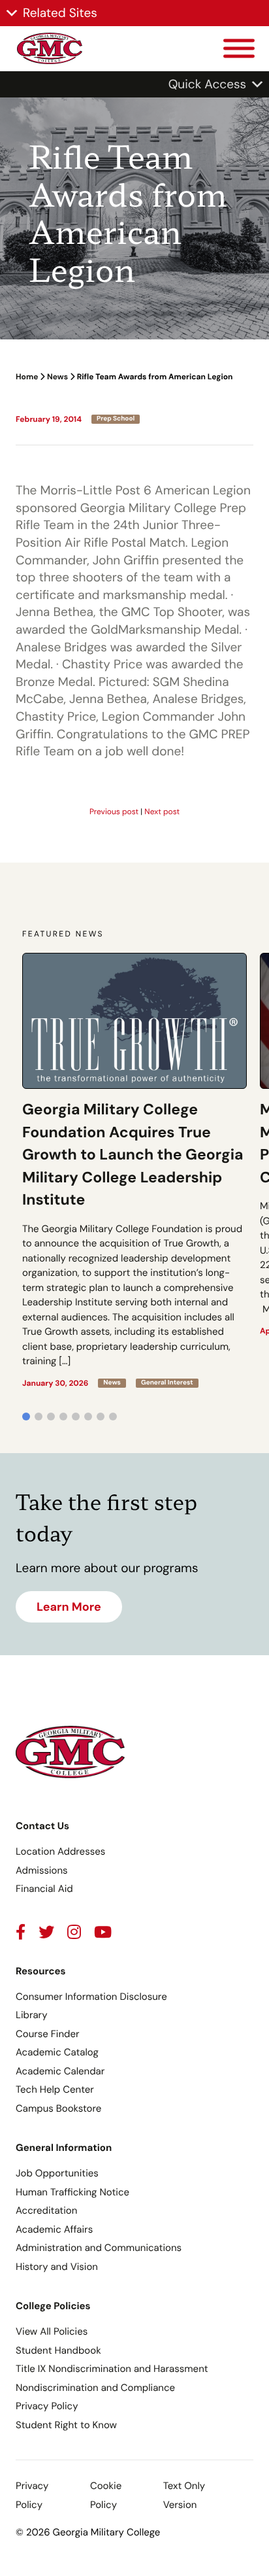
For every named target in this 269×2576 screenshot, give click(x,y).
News (57, 377)
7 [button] (101, 1417)
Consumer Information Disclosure (91, 1997)
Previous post (114, 812)
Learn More (69, 1607)
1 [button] (26, 1417)
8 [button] (113, 1417)
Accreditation (46, 2210)
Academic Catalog (57, 2052)
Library (32, 2015)
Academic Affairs (54, 2229)
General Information (64, 2148)
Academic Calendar (60, 2071)
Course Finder (48, 2034)
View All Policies (52, 2331)
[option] (134, 1170)
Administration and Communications (99, 2248)
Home (27, 377)
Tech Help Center (55, 2089)
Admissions (42, 1870)
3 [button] (51, 1417)
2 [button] (39, 1417)
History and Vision (57, 2267)
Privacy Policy (47, 2406)
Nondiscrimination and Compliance (95, 2388)
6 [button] (88, 1417)
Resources (41, 1971)
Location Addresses (60, 1851)
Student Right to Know (66, 2425)
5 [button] (76, 1417)
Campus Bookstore (58, 2108)
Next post (162, 812)
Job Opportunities (57, 2173)
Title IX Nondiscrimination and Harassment (112, 2369)
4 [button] (63, 1417)
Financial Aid (44, 1889)
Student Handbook (58, 2350)
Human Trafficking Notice (72, 2192)
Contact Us (42, 1826)
